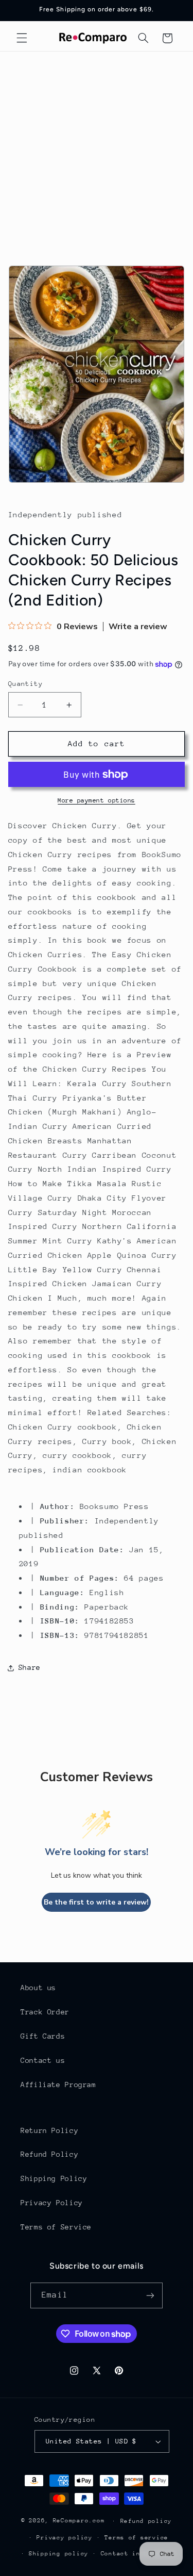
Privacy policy (64, 2538)
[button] (22, 38)
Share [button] (30, 1667)
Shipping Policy (54, 2178)
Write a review (138, 627)
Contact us (43, 2060)
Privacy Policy (52, 2203)
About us (38, 1988)
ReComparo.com (79, 2521)
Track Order (45, 2012)
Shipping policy (59, 2554)
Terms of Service (56, 2227)
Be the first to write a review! (96, 1902)
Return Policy (49, 2130)
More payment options (97, 800)
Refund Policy (49, 2154)
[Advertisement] (97, 153)
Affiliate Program (58, 2085)
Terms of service (136, 2538)
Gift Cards (43, 2036)
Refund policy (146, 2521)
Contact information (139, 2554)
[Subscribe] (150, 2295)
